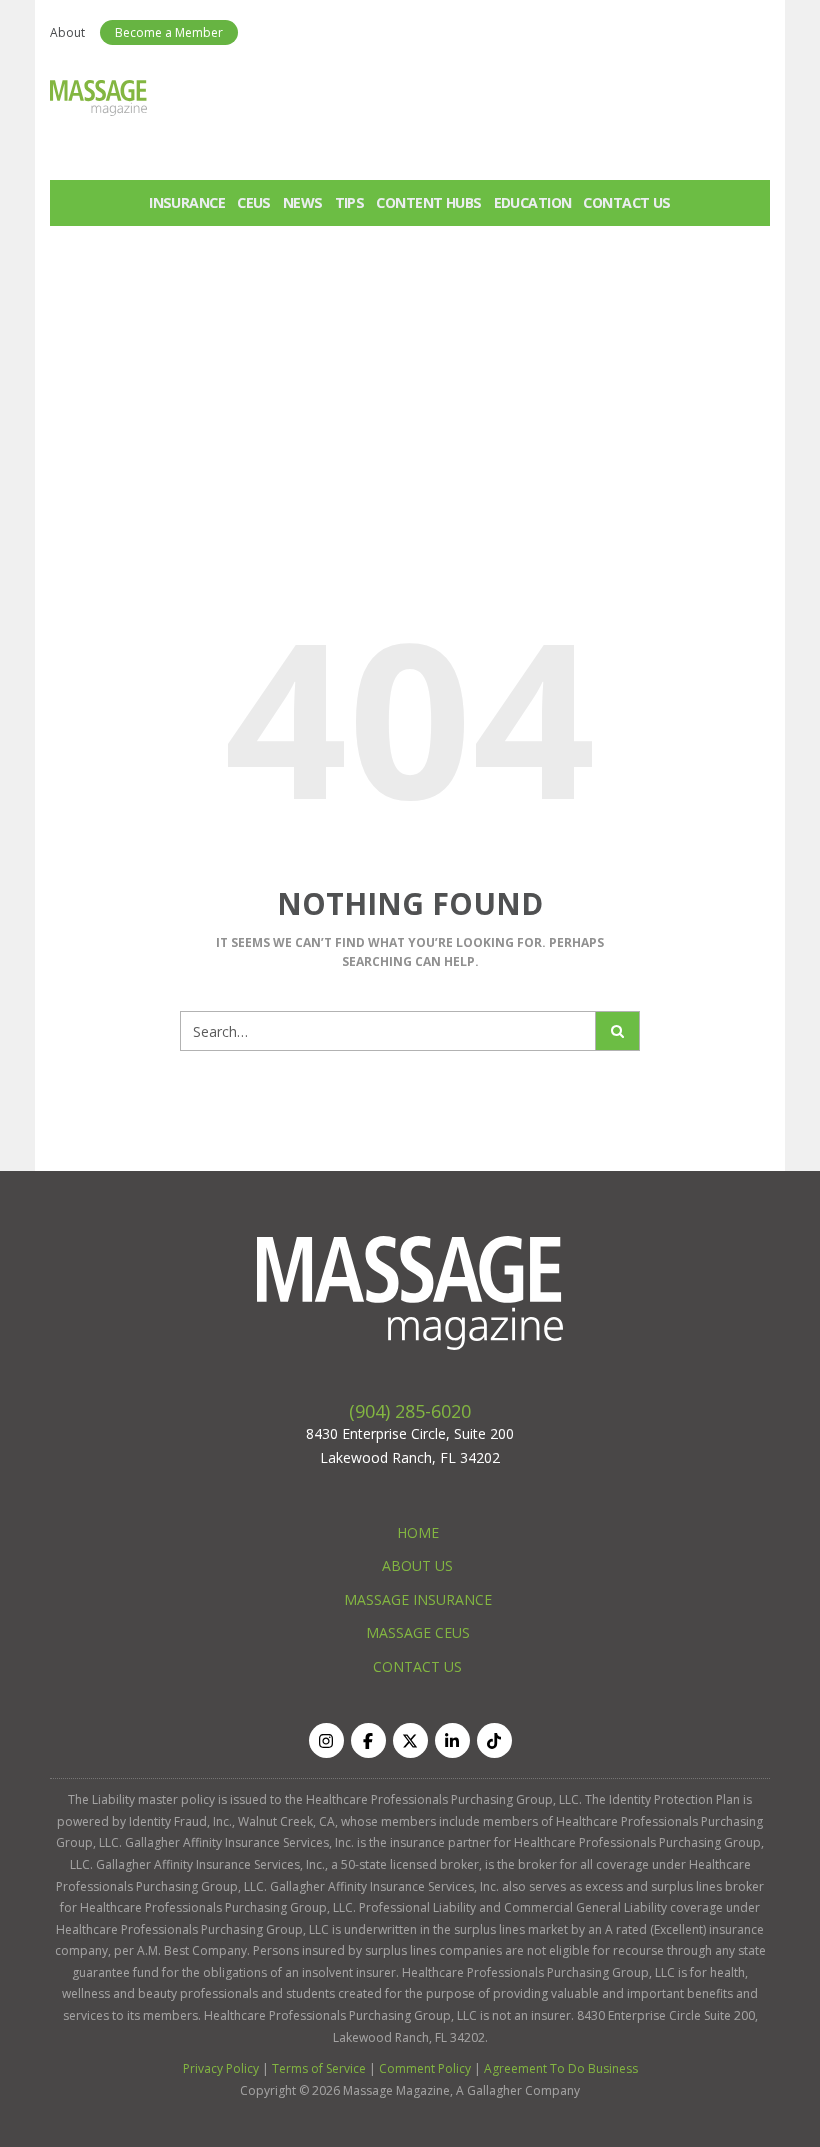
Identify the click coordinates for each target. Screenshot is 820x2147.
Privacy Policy (221, 2068)
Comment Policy (425, 2068)
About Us (417, 1565)
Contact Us (626, 202)
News (303, 202)
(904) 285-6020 (410, 1411)
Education (533, 202)
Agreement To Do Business (561, 2068)
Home (418, 1532)
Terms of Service (319, 2068)
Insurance (187, 202)
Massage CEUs (418, 1632)
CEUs (254, 202)
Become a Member (169, 32)
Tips (350, 202)
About (67, 32)
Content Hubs (428, 202)
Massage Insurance (418, 1599)
